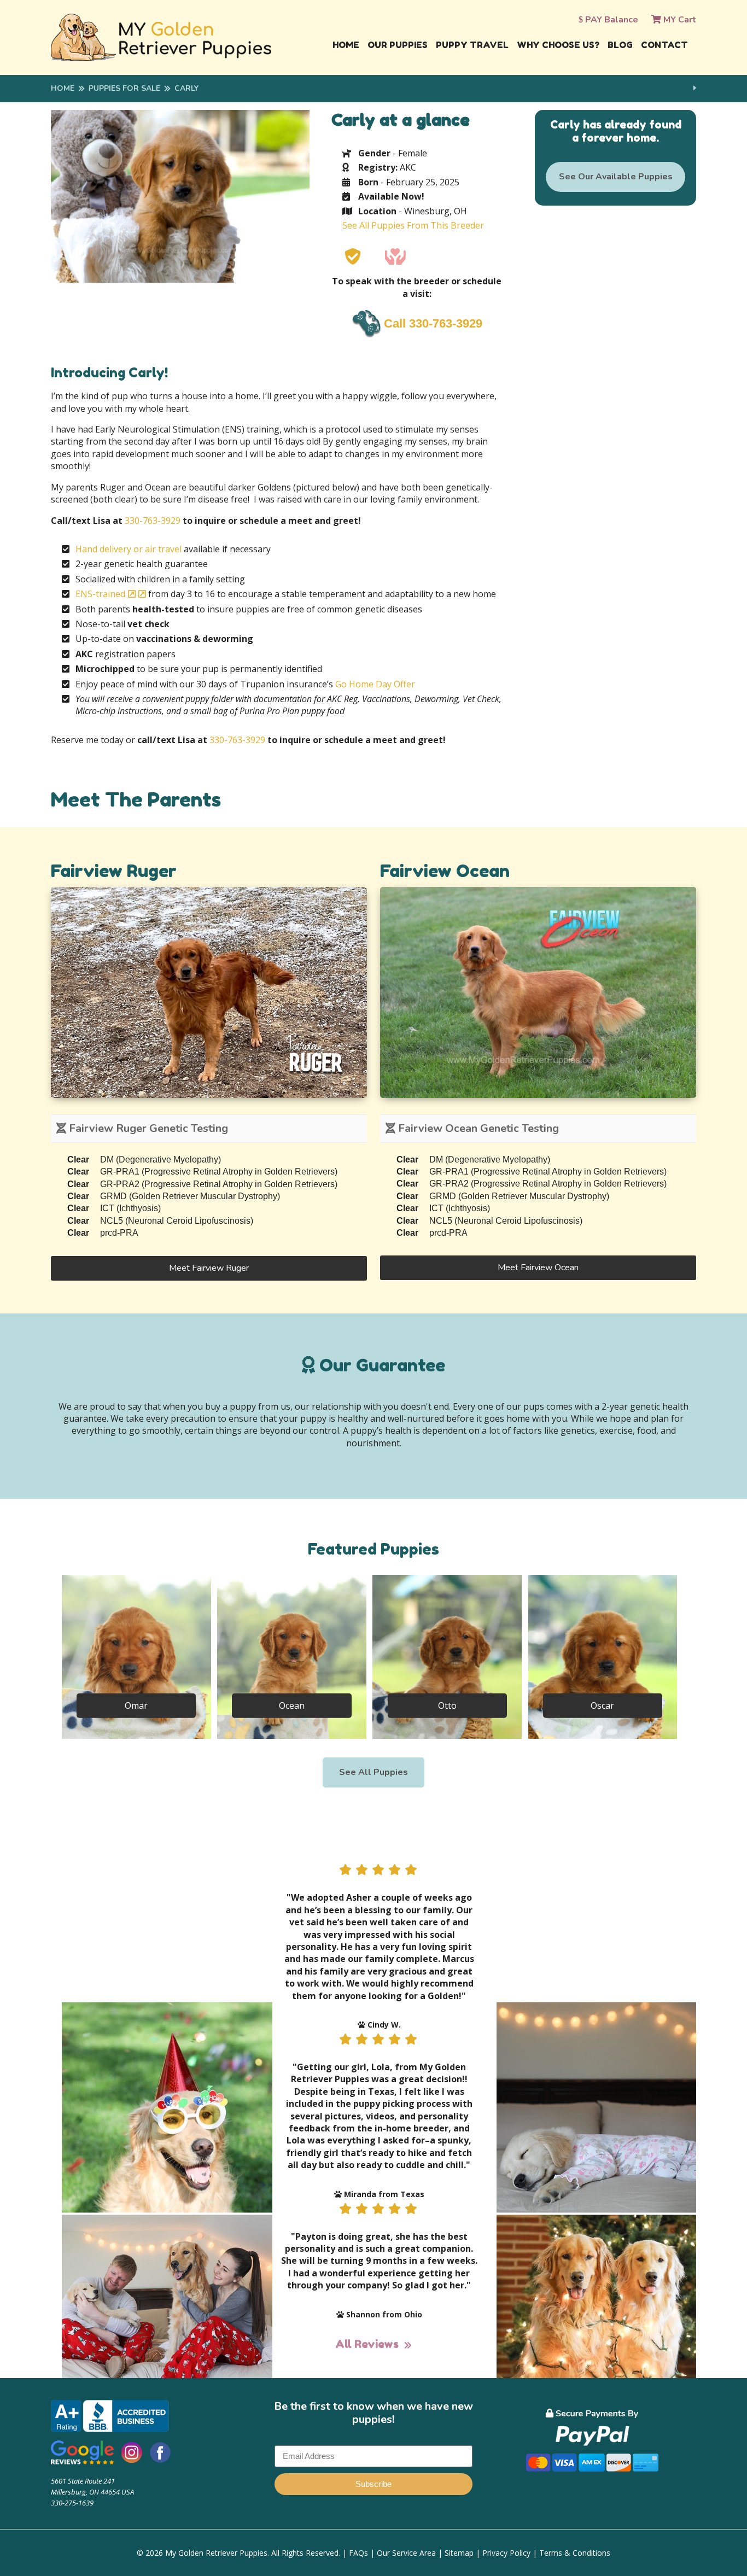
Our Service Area (406, 2553)
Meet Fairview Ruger (209, 1268)
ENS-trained (100, 594)
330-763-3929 (153, 521)
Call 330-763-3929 (433, 323)
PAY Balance (611, 20)
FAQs (358, 2553)
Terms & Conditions (575, 2553)
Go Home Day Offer (375, 684)
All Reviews (367, 2344)
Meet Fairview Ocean (538, 1267)
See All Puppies (373, 1772)
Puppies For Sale (124, 88)
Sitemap (459, 2553)
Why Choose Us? (558, 45)
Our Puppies (398, 45)
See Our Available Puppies (616, 177)
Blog (620, 45)
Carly (186, 88)
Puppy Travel (472, 45)
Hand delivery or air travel (129, 549)
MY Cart (679, 20)
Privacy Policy (506, 2553)
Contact (664, 45)
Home (346, 45)
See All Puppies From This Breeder (413, 225)
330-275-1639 (72, 2503)
